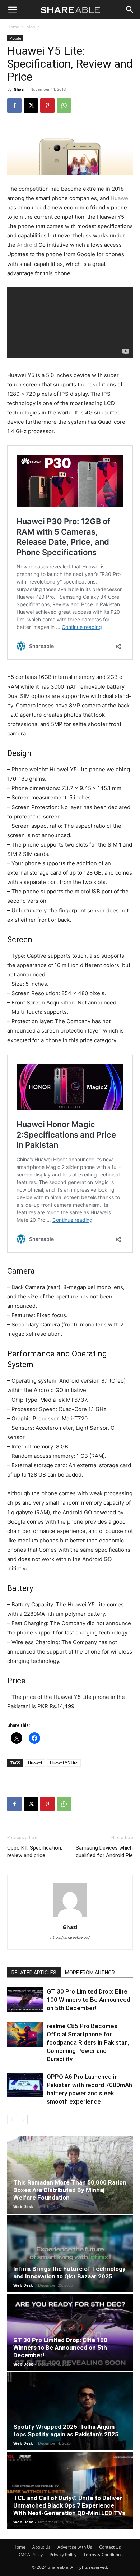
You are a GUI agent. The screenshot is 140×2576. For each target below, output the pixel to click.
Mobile (33, 27)
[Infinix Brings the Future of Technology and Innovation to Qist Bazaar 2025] (70, 2254)
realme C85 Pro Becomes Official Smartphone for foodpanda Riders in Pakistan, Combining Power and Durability (88, 2042)
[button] (12, 10)
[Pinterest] (47, 105)
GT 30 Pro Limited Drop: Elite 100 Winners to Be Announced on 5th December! (88, 2000)
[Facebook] (14, 105)
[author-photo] (70, 1917)
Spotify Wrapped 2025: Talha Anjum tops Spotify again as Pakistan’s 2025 (66, 2430)
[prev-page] (12, 2120)
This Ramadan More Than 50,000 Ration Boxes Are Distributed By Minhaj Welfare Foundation (70, 2190)
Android (27, 245)
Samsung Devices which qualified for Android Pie (104, 1852)
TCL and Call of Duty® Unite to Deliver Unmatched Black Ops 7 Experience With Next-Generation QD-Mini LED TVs (69, 2505)
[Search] (130, 10)
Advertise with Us (75, 2547)
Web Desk (23, 2206)
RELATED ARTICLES (34, 1973)
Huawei (120, 198)
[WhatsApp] (64, 105)
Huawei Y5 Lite (64, 1763)
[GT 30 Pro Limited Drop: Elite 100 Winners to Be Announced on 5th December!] (25, 2000)
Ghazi (19, 89)
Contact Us (110, 2547)
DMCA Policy (30, 2555)
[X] (31, 105)
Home (13, 27)
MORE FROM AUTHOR (90, 1973)
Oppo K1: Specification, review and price (35, 1852)
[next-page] (23, 2120)
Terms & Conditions (103, 2555)
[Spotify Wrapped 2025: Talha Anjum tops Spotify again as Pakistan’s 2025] (70, 2411)
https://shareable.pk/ (70, 1937)
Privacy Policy (63, 2555)
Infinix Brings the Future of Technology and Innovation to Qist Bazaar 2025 (69, 2273)
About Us (41, 2547)
